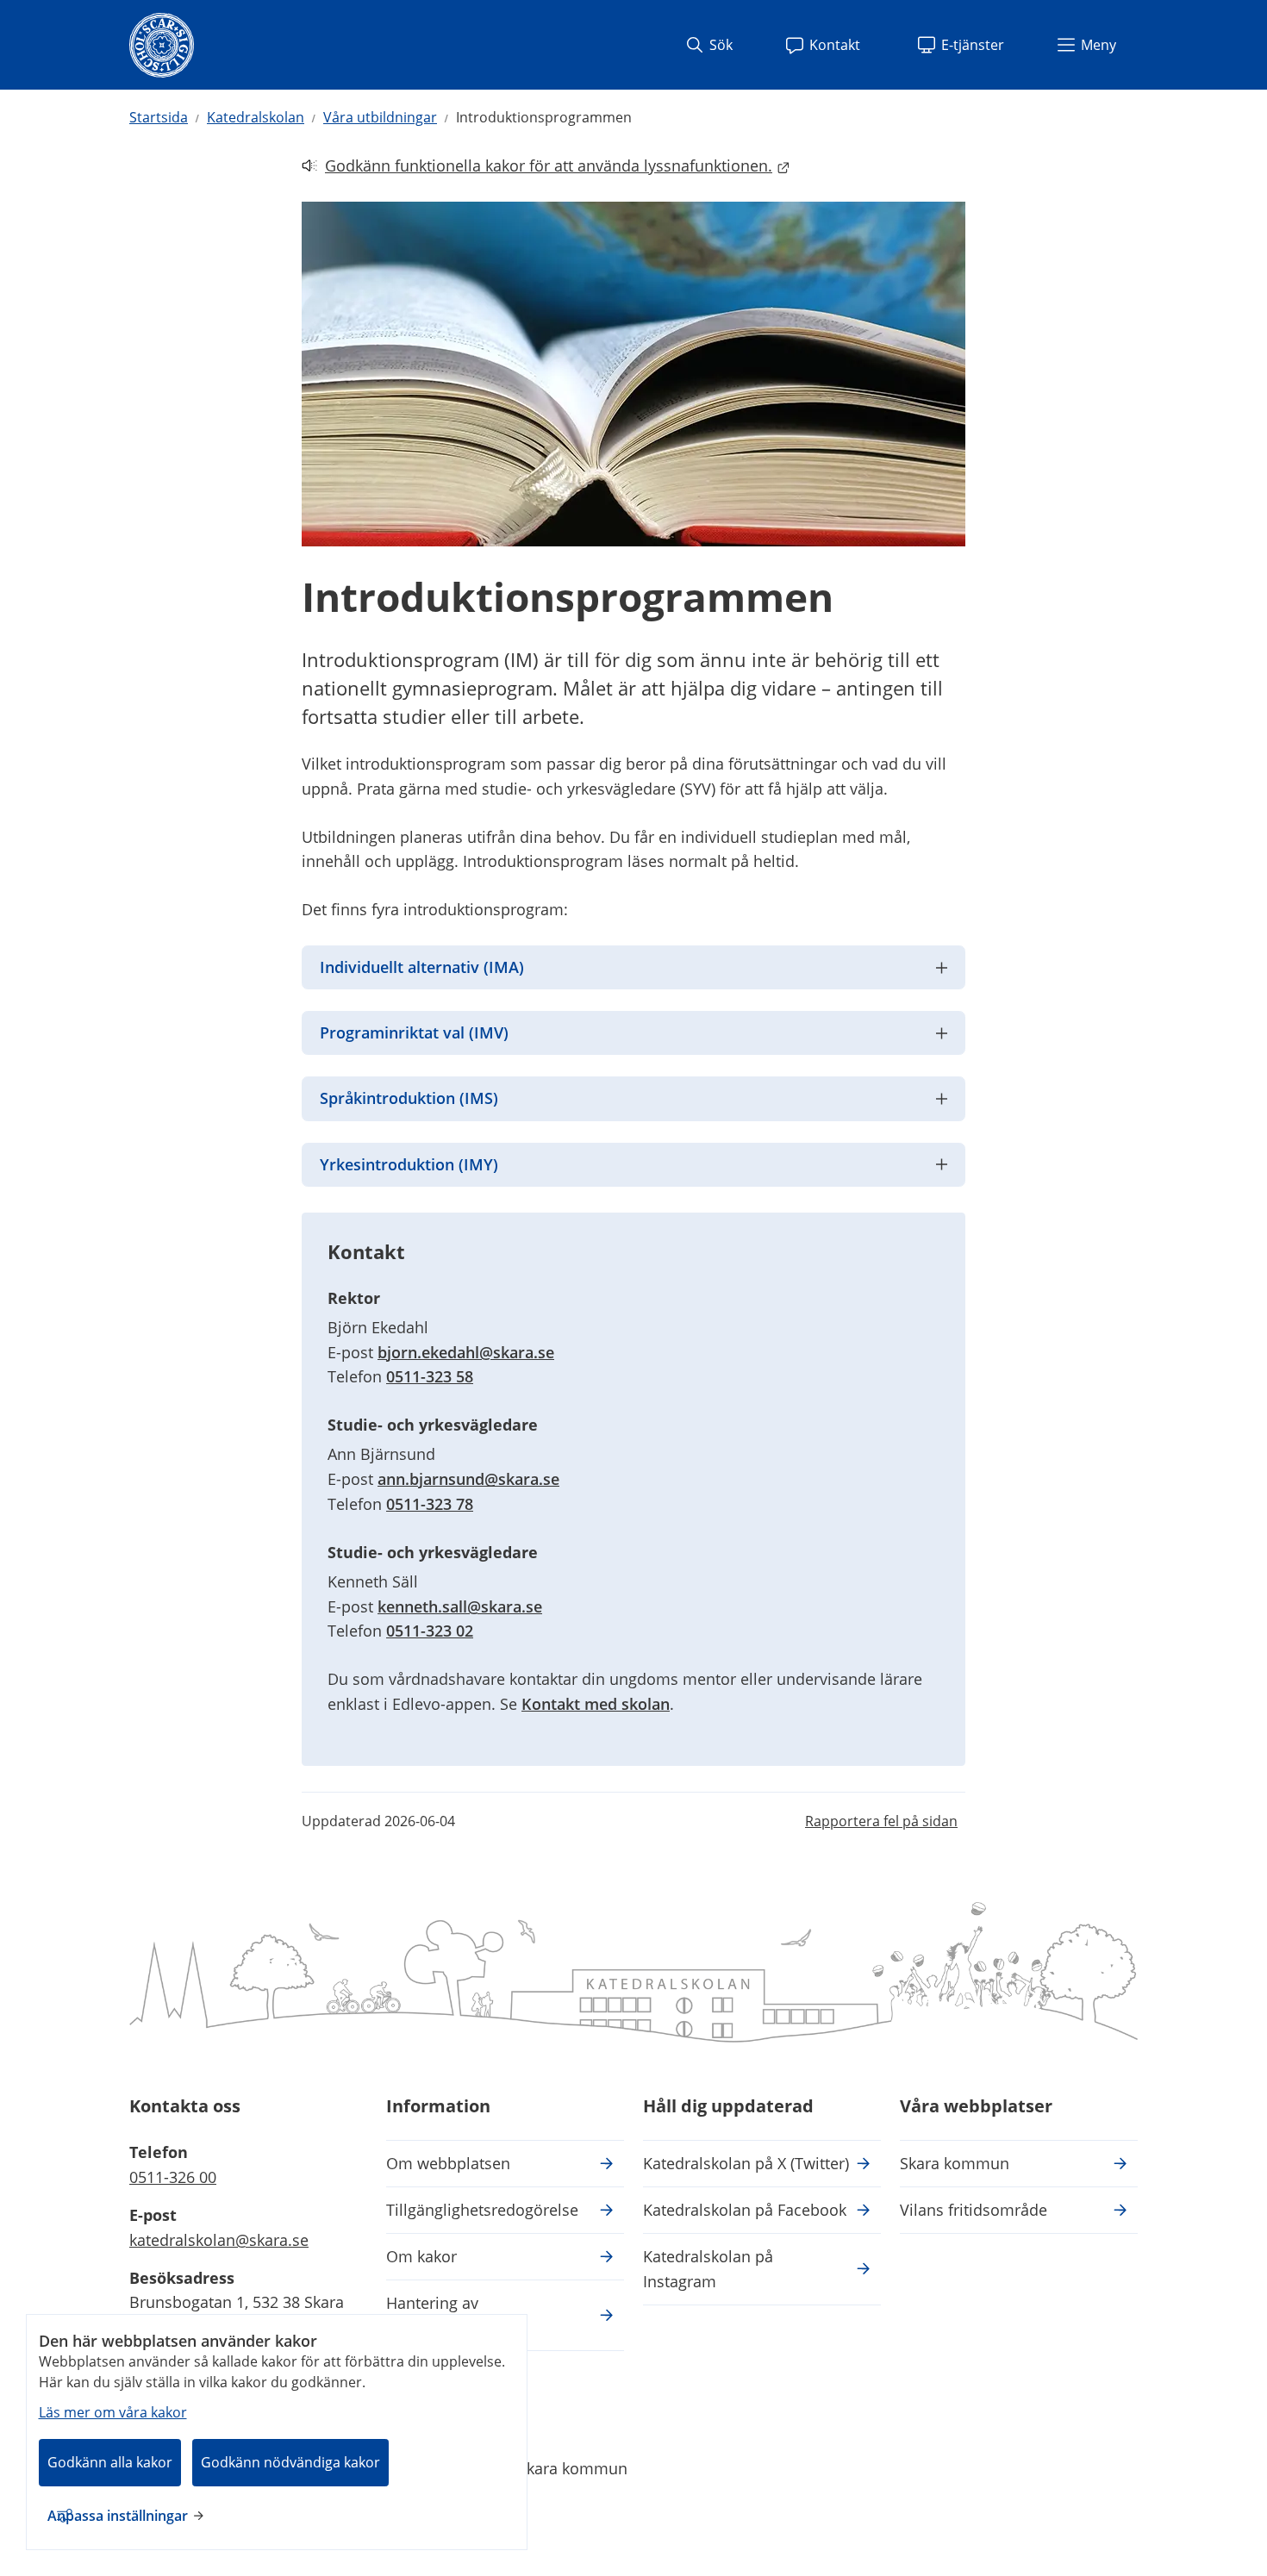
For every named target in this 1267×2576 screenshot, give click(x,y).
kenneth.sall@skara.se (460, 1606)
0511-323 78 (430, 1504)
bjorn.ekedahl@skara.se (466, 1352)
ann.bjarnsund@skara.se (468, 1479)
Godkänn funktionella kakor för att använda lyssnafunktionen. (537, 167)
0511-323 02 (430, 1631)
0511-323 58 (430, 1376)
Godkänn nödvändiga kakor (290, 2462)
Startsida (159, 117)
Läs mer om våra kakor (113, 2412)
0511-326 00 (173, 2177)
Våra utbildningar (380, 117)
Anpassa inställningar (118, 2516)
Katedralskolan (256, 117)
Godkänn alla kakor (110, 2462)
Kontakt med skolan (596, 1704)
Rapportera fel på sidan (881, 1821)
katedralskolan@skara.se (219, 2240)
